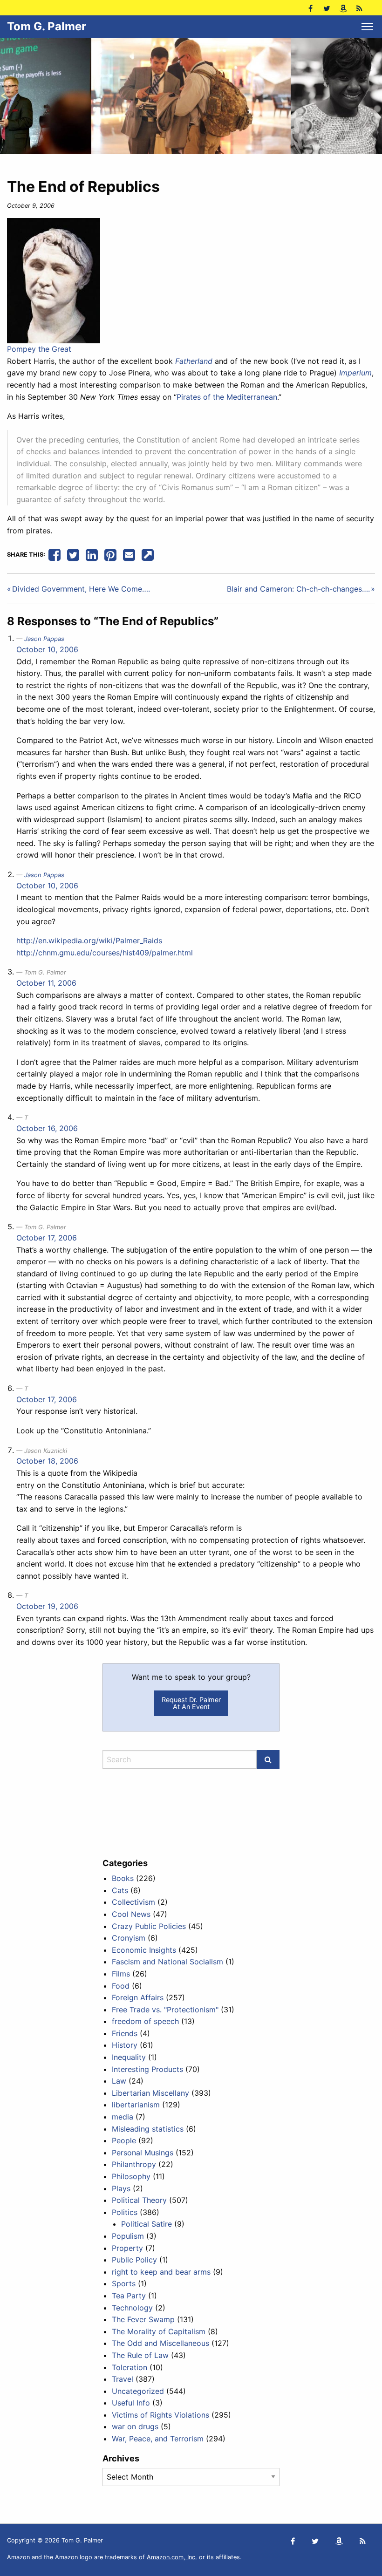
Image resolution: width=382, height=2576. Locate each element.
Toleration (130, 2367)
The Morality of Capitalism (159, 2331)
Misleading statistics (148, 2129)
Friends (125, 2033)
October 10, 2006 (47, 649)
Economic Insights (144, 1950)
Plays (121, 2188)
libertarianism (136, 2105)
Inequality (129, 2057)
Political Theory (139, 2200)
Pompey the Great (39, 349)
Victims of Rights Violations (160, 2415)
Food (121, 1986)
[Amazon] (343, 8)
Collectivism (133, 1902)
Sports (124, 2283)
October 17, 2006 (47, 1238)
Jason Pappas (44, 639)
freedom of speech (145, 2021)
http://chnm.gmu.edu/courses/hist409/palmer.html (105, 953)
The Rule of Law (140, 2355)
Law (119, 2081)
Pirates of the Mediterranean (227, 397)
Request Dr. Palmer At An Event (191, 1703)
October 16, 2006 (47, 1128)
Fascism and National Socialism (167, 1962)
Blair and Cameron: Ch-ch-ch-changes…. (298, 589)
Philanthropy (134, 2164)
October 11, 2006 (46, 983)
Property (127, 2248)
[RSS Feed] (359, 8)
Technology (132, 2308)
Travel (123, 2379)
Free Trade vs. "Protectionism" (165, 2010)
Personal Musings (143, 2153)
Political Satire (147, 2224)
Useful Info (131, 2403)
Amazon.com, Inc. (172, 2557)
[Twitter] (327, 8)
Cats (120, 1890)
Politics (125, 2212)
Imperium (355, 373)
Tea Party (129, 2296)
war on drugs (135, 2426)
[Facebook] (310, 8)
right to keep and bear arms (161, 2272)
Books (123, 1878)
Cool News (131, 1914)
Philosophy (131, 2176)
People (124, 2140)
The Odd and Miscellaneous (160, 2343)
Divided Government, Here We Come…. (81, 589)
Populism (128, 2236)
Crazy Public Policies (149, 1926)
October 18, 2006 (47, 1461)
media (123, 2117)
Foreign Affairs (138, 1997)
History (125, 2045)
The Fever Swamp (143, 2319)
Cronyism (129, 1938)
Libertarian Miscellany (150, 2093)
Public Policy (134, 2260)
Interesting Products (147, 2069)
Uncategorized (138, 2391)
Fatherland (194, 361)
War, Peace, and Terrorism (158, 2439)
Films (121, 1974)
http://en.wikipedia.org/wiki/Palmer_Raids (89, 940)
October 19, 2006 (47, 1606)
